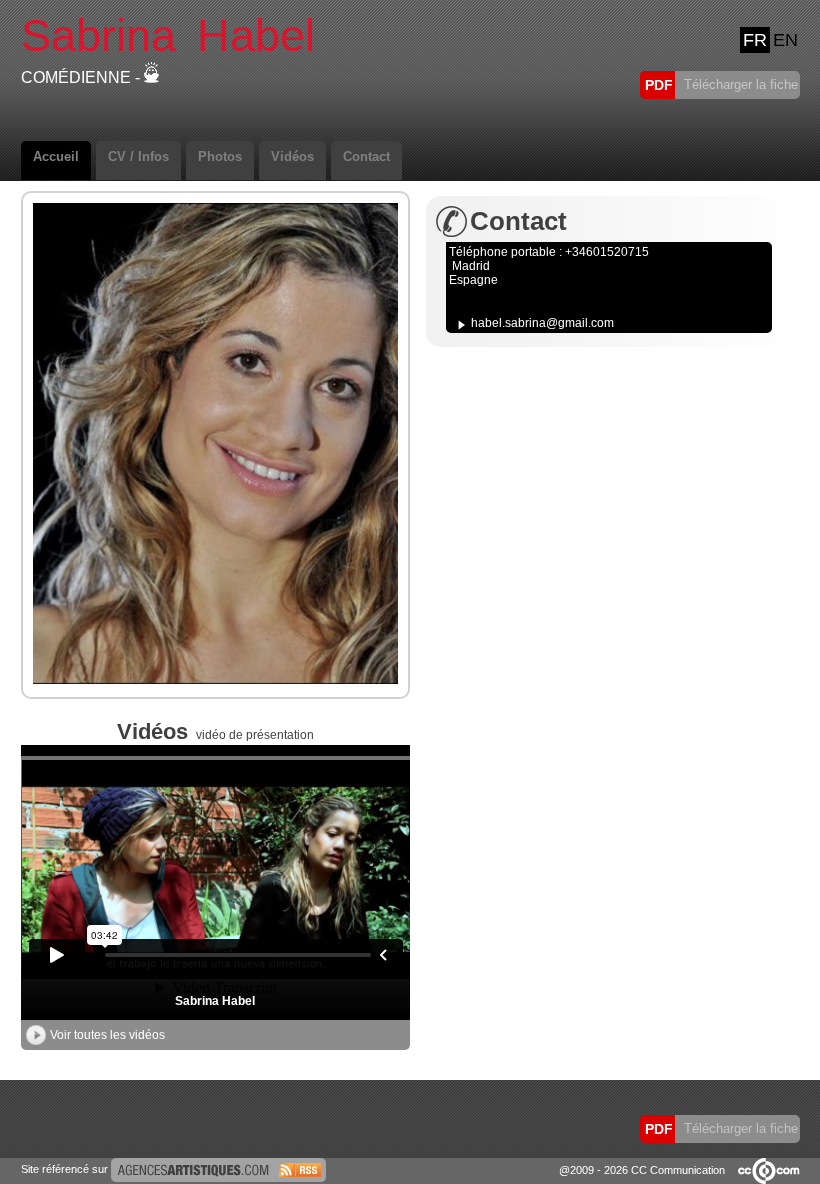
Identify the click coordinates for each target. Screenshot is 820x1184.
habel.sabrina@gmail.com (542, 323)
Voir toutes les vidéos (107, 1035)
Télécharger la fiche (739, 84)
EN (785, 40)
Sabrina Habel (215, 1001)
